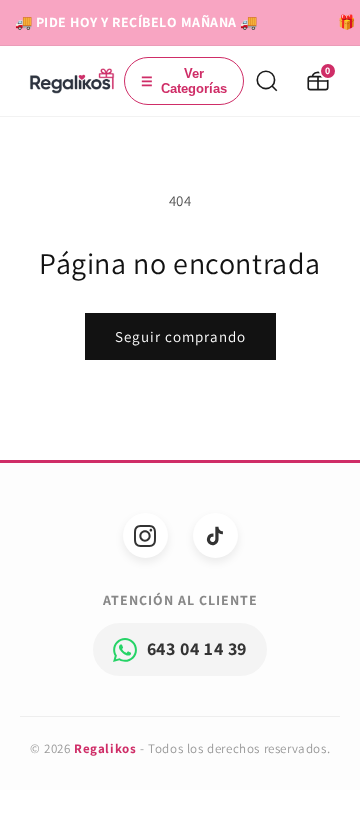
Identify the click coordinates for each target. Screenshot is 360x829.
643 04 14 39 (197, 648)
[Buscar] (267, 81)
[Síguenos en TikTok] (215, 535)
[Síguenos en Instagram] (145, 535)
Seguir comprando (180, 336)
